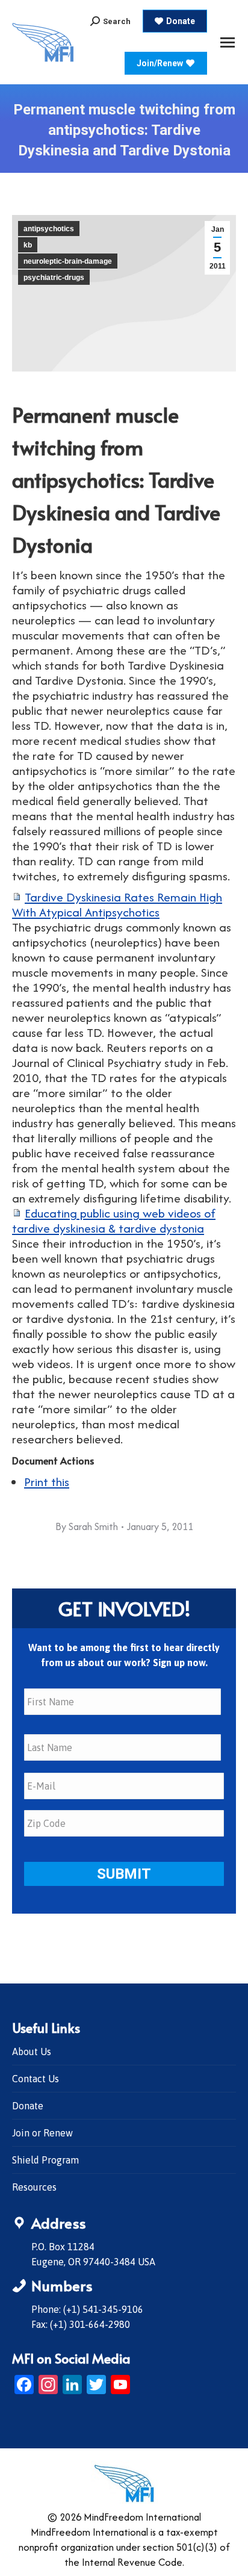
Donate (28, 2106)
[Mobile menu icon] (228, 42)
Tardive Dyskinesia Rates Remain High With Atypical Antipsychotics (117, 904)
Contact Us (36, 2079)
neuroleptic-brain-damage (68, 261)
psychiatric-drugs (54, 278)
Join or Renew (42, 2133)
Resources (34, 2187)
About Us (32, 2052)
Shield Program (45, 2160)
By (87, 1526)
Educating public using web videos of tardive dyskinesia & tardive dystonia (114, 1221)
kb (28, 245)
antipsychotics (49, 229)
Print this (47, 1482)
